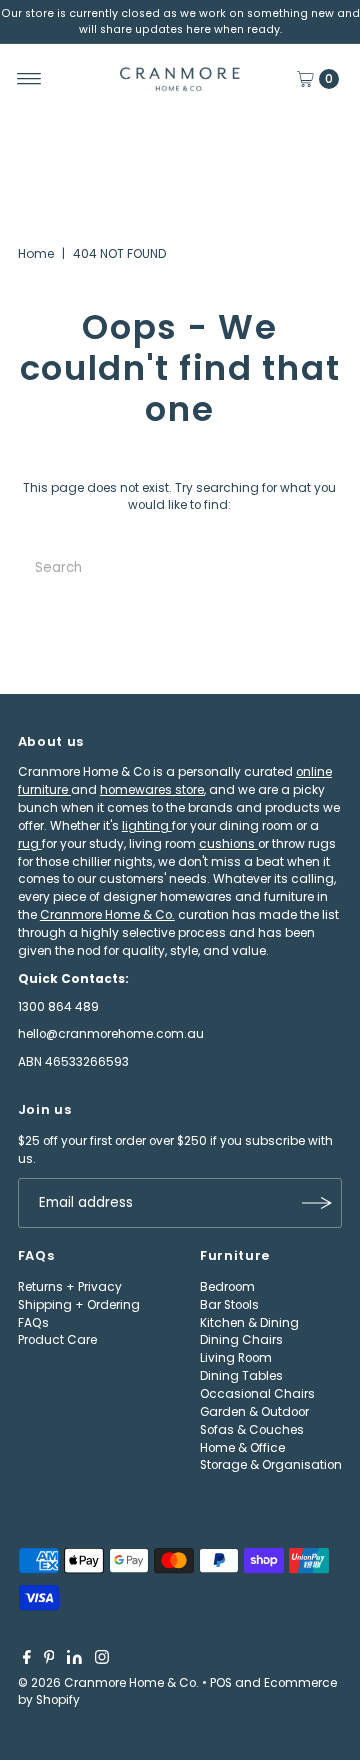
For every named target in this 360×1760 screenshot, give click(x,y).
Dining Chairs (241, 1340)
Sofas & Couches (252, 1430)
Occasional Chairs (257, 1394)
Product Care (57, 1340)
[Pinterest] (49, 1660)
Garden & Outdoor (254, 1412)
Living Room (236, 1358)
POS (221, 1683)
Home (36, 253)
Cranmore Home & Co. (107, 915)
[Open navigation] (29, 79)
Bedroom (227, 1287)
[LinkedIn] (74, 1660)
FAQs (33, 1323)
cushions (228, 844)
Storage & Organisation (271, 1465)
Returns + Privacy (70, 1287)
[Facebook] (27, 1660)
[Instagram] (102, 1660)
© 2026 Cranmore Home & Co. (108, 1683)
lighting (147, 826)
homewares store (152, 790)
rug (30, 844)
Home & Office (242, 1448)
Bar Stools (229, 1305)
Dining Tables (241, 1376)
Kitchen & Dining (249, 1323)
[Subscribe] (317, 1203)
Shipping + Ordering (79, 1305)
